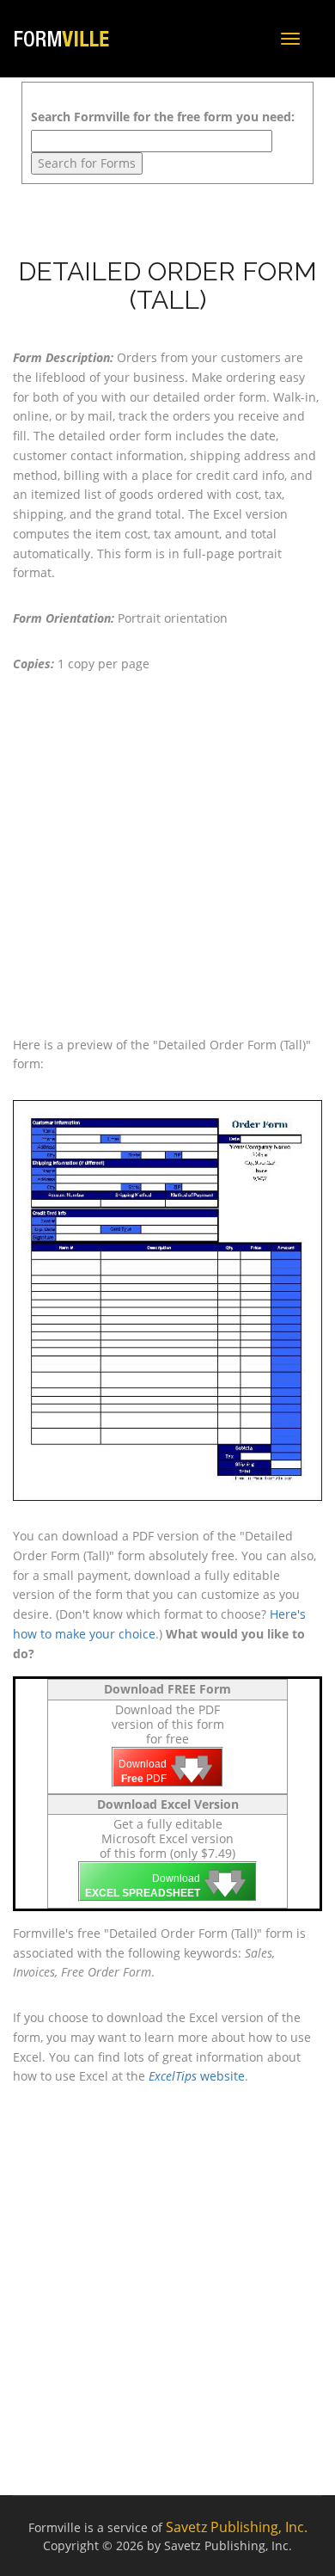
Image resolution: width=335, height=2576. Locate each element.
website (197, 2076)
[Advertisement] (167, 855)
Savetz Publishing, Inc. (237, 2527)
